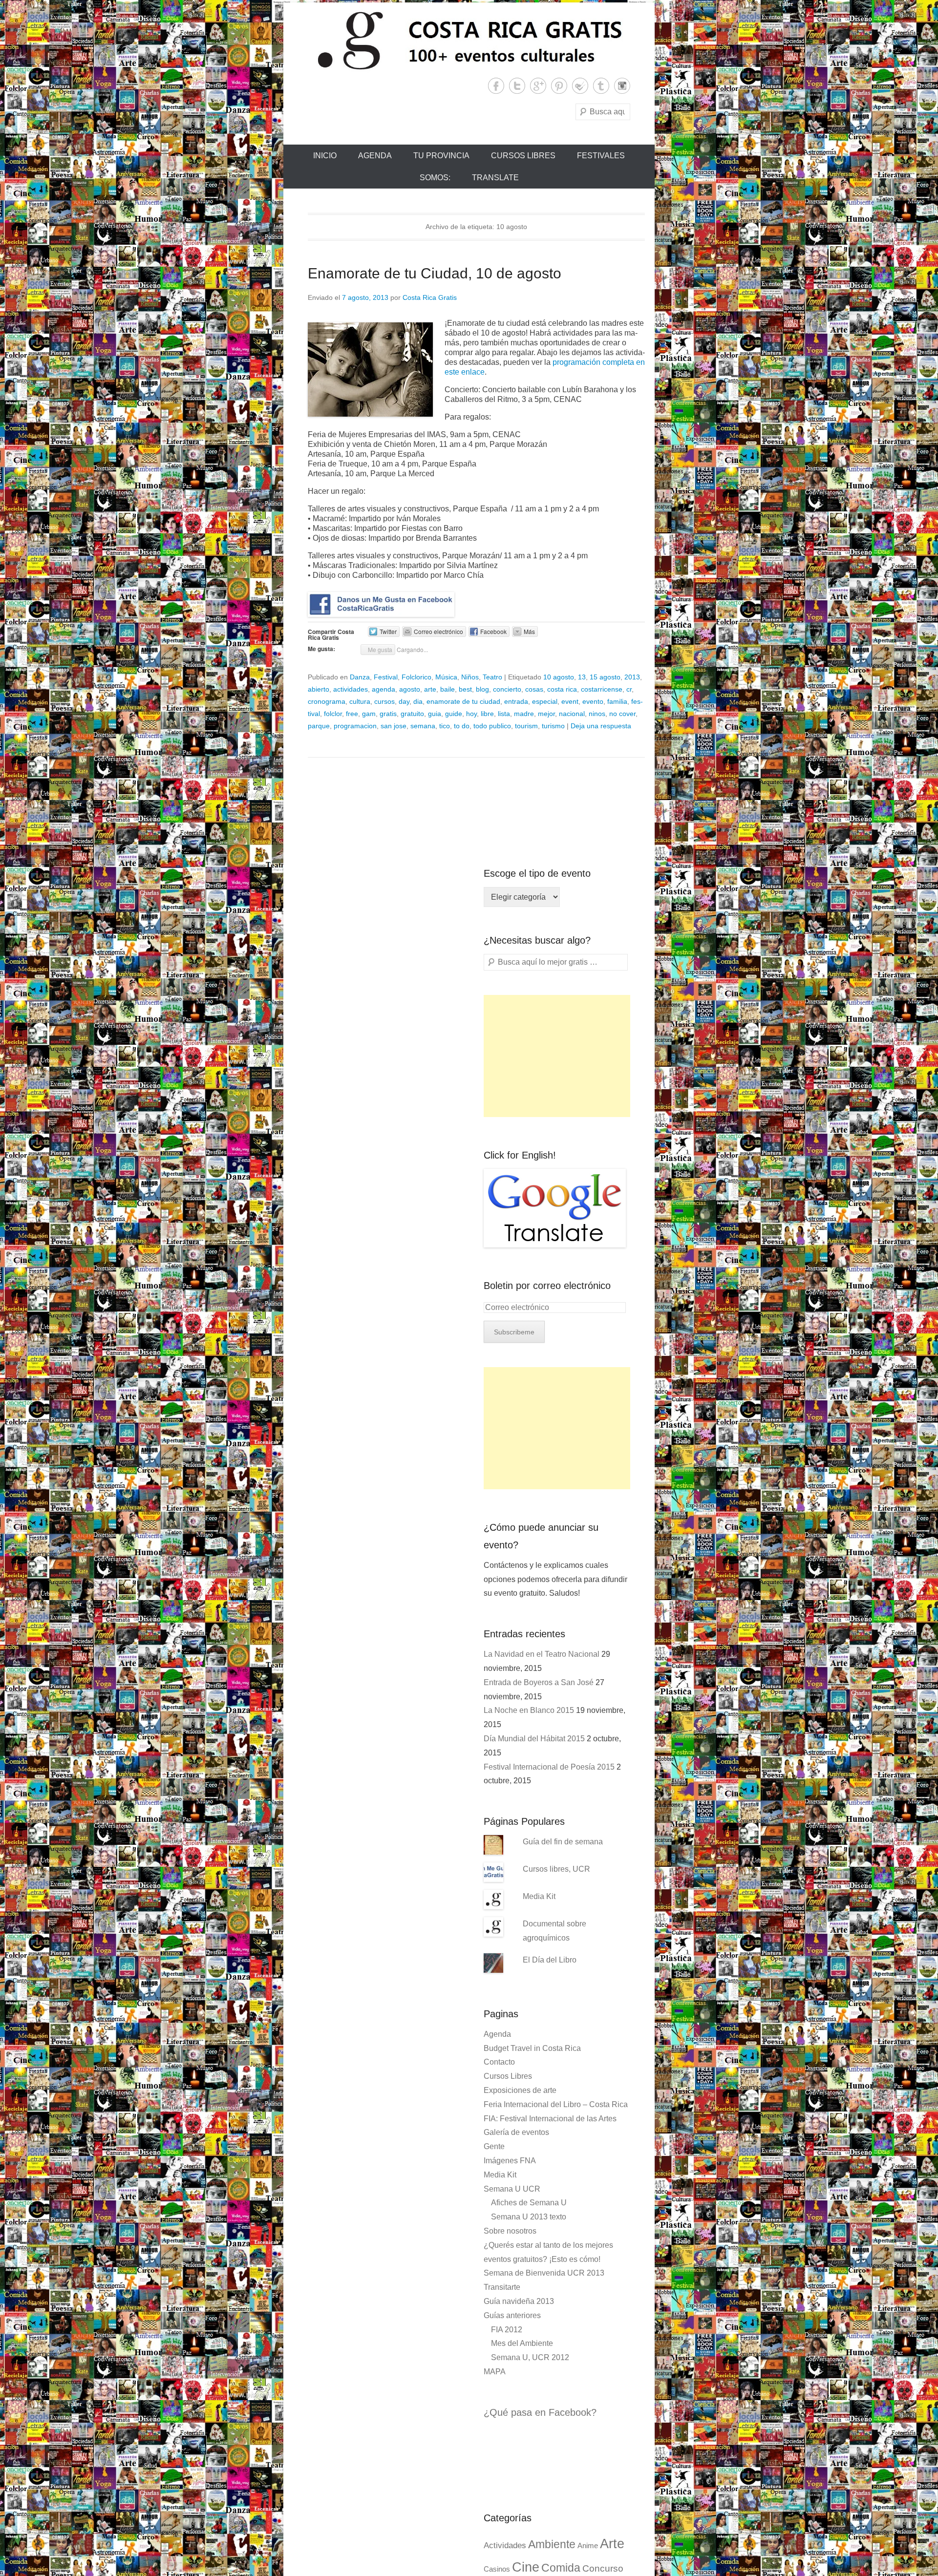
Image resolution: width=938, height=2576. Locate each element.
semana (423, 726)
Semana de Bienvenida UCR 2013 (544, 2273)
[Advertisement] (557, 1056)
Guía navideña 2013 (519, 2301)
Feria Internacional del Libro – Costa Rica (556, 2104)
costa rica (562, 689)
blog (482, 689)
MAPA (495, 2372)
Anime (588, 2546)
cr (629, 689)
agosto (410, 689)
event (570, 701)
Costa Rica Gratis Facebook (496, 86)
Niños (470, 677)
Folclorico (416, 677)
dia (418, 701)
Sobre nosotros (510, 2231)
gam (369, 714)
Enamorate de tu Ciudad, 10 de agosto (435, 273)
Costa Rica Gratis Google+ (538, 86)
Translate (495, 178)
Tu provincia (441, 156)
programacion (355, 726)
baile (448, 689)
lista (504, 714)
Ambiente (552, 2544)
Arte (612, 2544)
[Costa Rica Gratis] (469, 40)
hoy (471, 714)
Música (446, 677)
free (352, 714)
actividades (351, 689)
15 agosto (605, 677)
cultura (360, 701)
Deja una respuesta (601, 726)
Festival (386, 677)
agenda (384, 689)
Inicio (325, 156)
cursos (384, 701)
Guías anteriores (512, 2315)
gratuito (412, 714)
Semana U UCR (512, 2189)
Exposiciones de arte (520, 2090)
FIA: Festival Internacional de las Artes (550, 2119)
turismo (553, 726)
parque (319, 726)
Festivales (601, 156)
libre (487, 714)
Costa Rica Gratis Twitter (517, 86)
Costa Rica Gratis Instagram (622, 86)
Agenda (375, 156)
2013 (632, 677)
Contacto (499, 2062)
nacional (572, 714)
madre (524, 714)
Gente (494, 2146)
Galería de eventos (516, 2132)
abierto (319, 689)
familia (617, 701)
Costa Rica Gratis (430, 297)
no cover (622, 714)
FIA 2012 (507, 2330)
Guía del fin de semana (563, 1842)
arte (430, 689)
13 (582, 677)
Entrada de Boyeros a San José (539, 1682)
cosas (534, 689)
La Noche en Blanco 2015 (529, 1710)
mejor (546, 714)
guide (454, 714)
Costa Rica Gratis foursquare (580, 86)
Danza (360, 677)
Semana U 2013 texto (529, 2217)
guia (435, 714)
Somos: (435, 178)
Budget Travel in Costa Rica (532, 2048)
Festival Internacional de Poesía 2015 (549, 1767)
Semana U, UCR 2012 (530, 2357)
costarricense (602, 689)
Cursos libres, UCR (556, 1869)
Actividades (505, 2545)
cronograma (327, 701)
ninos (597, 714)
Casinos (497, 2569)
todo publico (492, 726)
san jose (394, 726)
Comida (561, 2568)
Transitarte (502, 2287)
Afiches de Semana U (529, 2203)
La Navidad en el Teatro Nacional (542, 1654)
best (465, 689)
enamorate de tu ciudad (463, 701)
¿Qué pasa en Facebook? (540, 2412)
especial (545, 701)
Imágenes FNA (510, 2161)
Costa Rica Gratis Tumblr (601, 86)
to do (462, 726)
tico (445, 726)
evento (593, 701)
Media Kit (539, 1896)
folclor (333, 714)
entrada (516, 701)
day (404, 701)
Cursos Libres (523, 156)
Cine (526, 2567)
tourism (526, 726)
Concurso (603, 2568)
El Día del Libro (550, 1960)
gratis (388, 714)
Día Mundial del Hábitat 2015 (534, 1739)
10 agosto (559, 677)
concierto (507, 689)
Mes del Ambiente (522, 2343)
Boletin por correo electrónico (547, 1286)
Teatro (492, 677)
